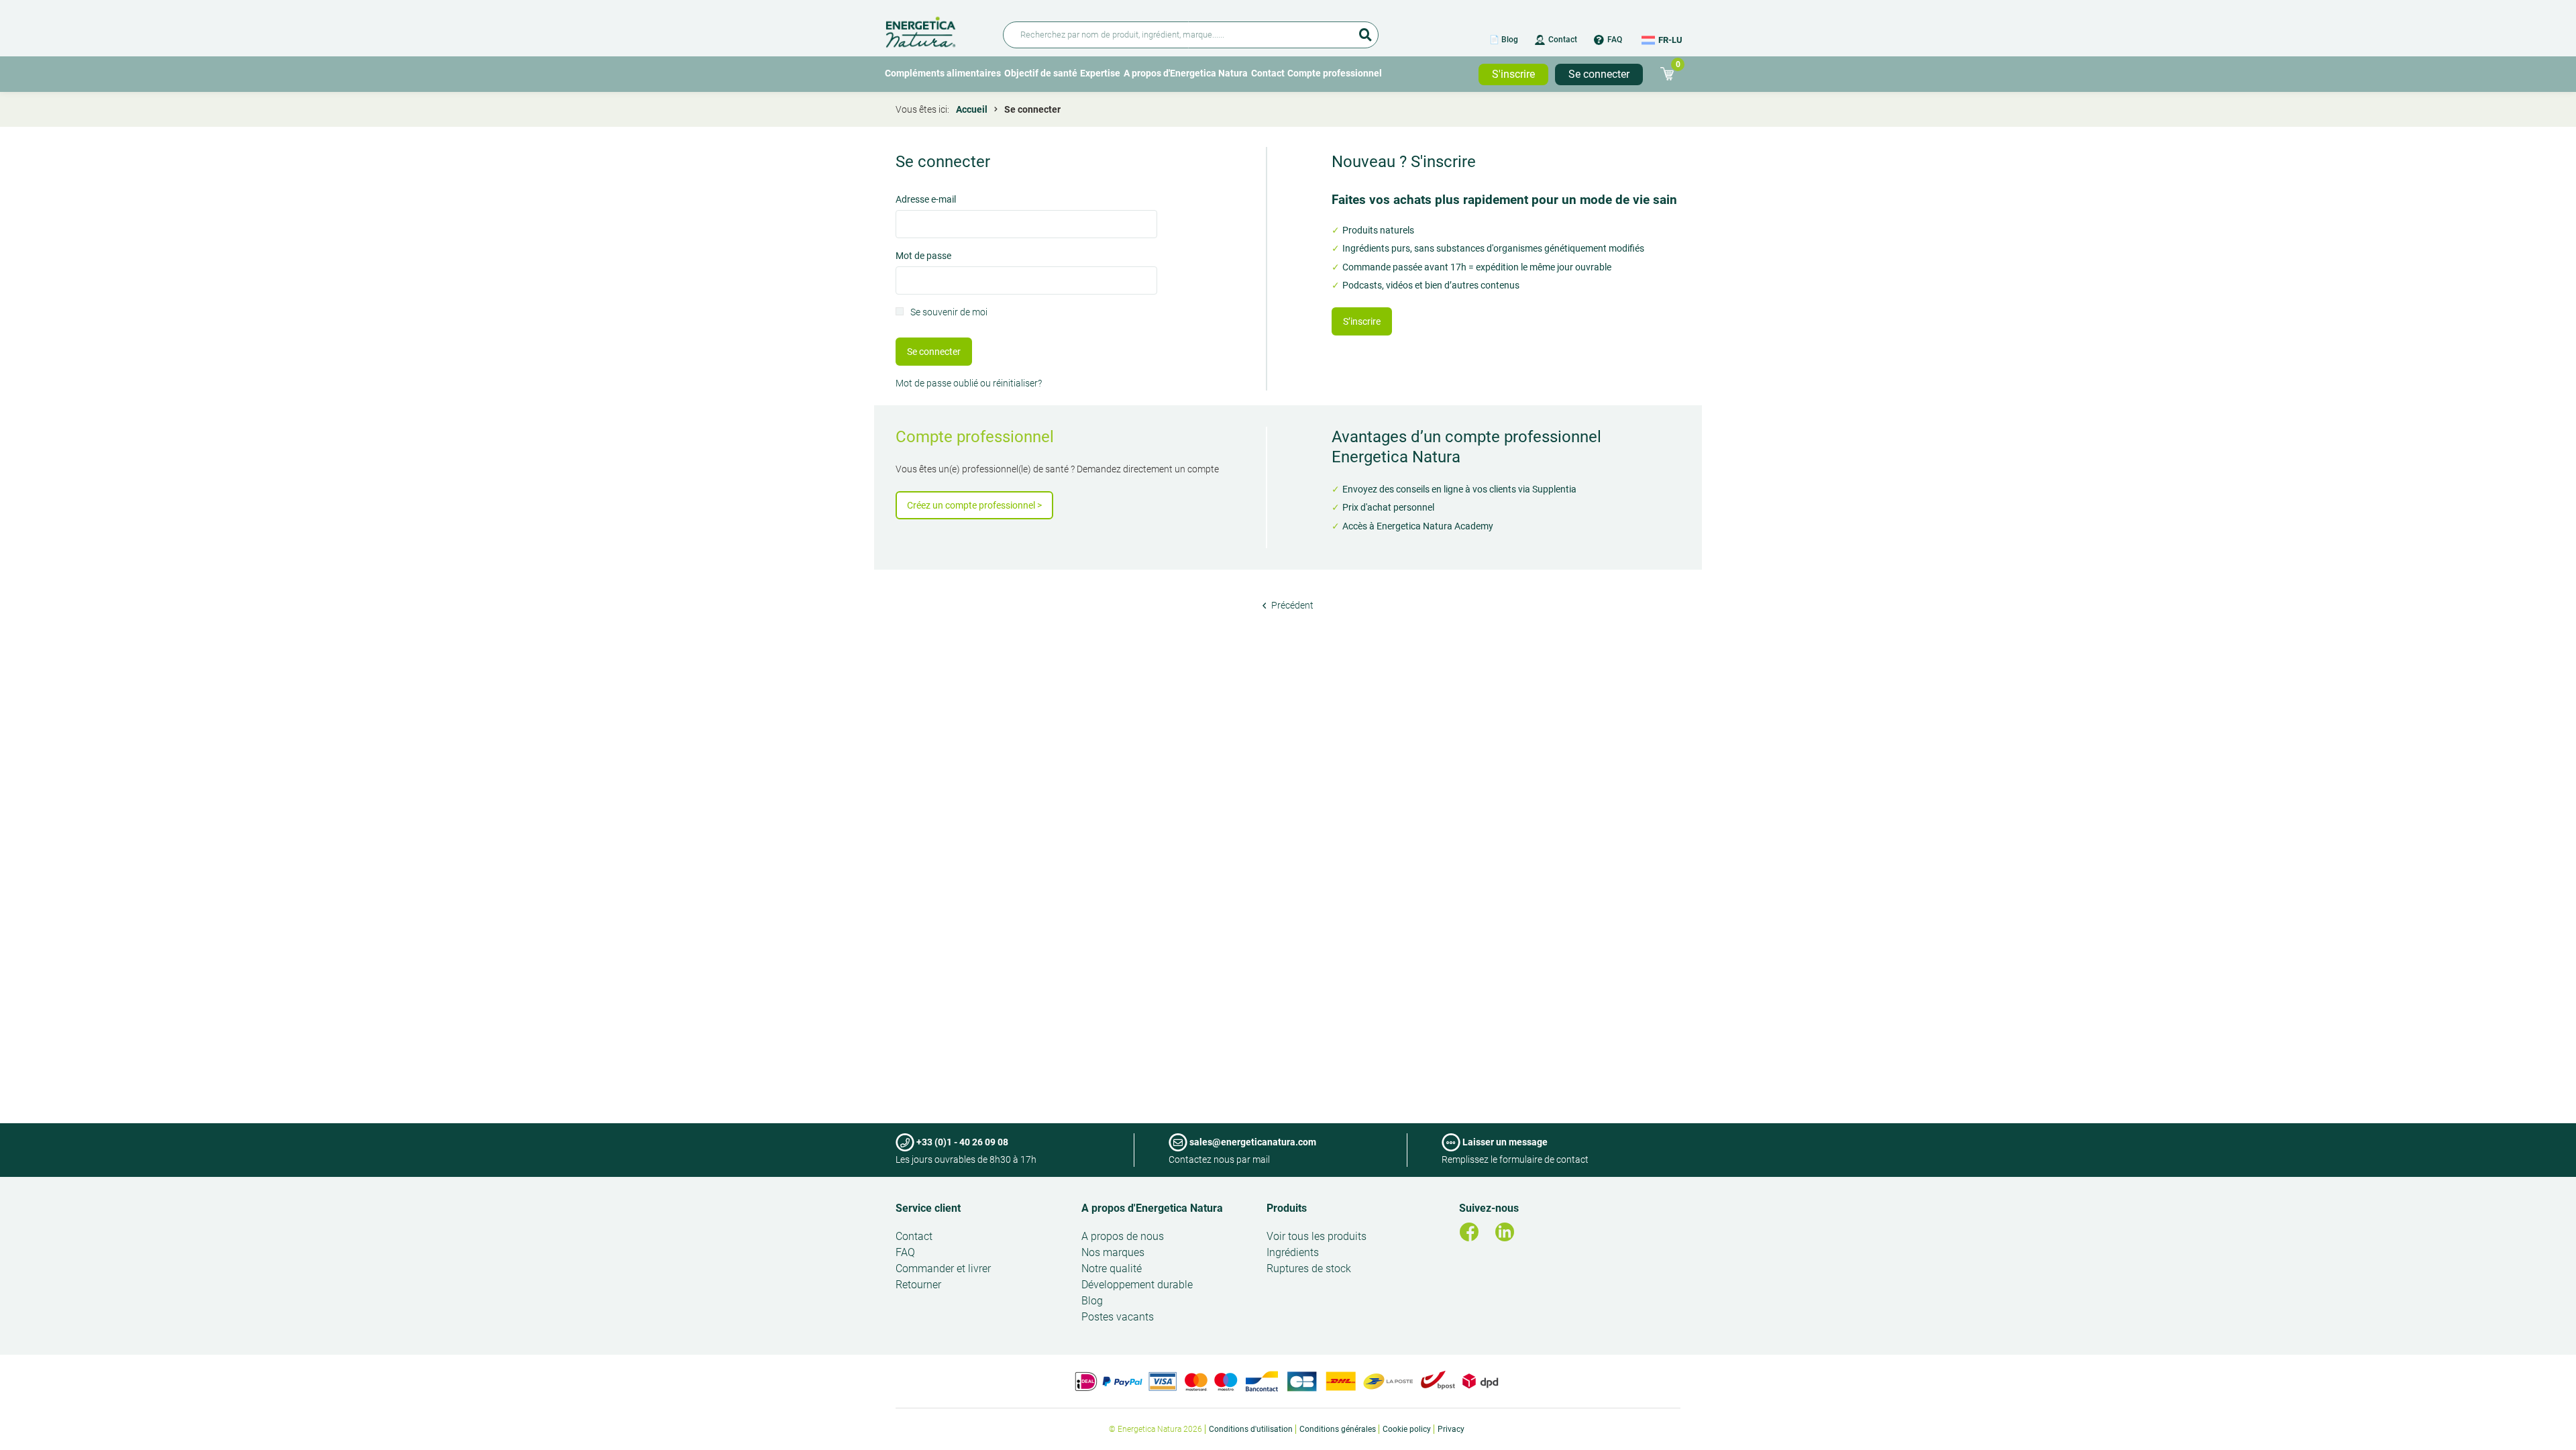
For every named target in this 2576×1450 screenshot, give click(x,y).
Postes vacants (1118, 1317)
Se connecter (1599, 74)
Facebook (1469, 1232)
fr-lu (1670, 40)
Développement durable (1137, 1285)
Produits (1287, 1208)
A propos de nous (1123, 1236)
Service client (928, 1208)
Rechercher (1365, 30)
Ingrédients (1293, 1252)
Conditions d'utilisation (1251, 1429)
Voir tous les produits (1317, 1236)
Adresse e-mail (926, 200)
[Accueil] (936, 30)
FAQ (1615, 40)
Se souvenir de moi (949, 313)
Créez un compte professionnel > (974, 505)
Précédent (1291, 605)
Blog (1092, 1301)
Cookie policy (1407, 1429)
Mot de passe (923, 257)
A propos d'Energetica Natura (1186, 73)
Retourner (918, 1285)
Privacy (1451, 1429)
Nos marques (1113, 1252)
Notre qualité (1112, 1268)
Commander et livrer (943, 1268)
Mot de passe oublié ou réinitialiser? (969, 383)
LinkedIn (1505, 1232)
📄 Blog (1504, 40)
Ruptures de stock (1309, 1268)
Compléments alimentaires (943, 73)
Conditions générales (1338, 1429)
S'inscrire (1513, 74)
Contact (1563, 40)
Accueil (972, 109)
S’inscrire (1362, 321)
